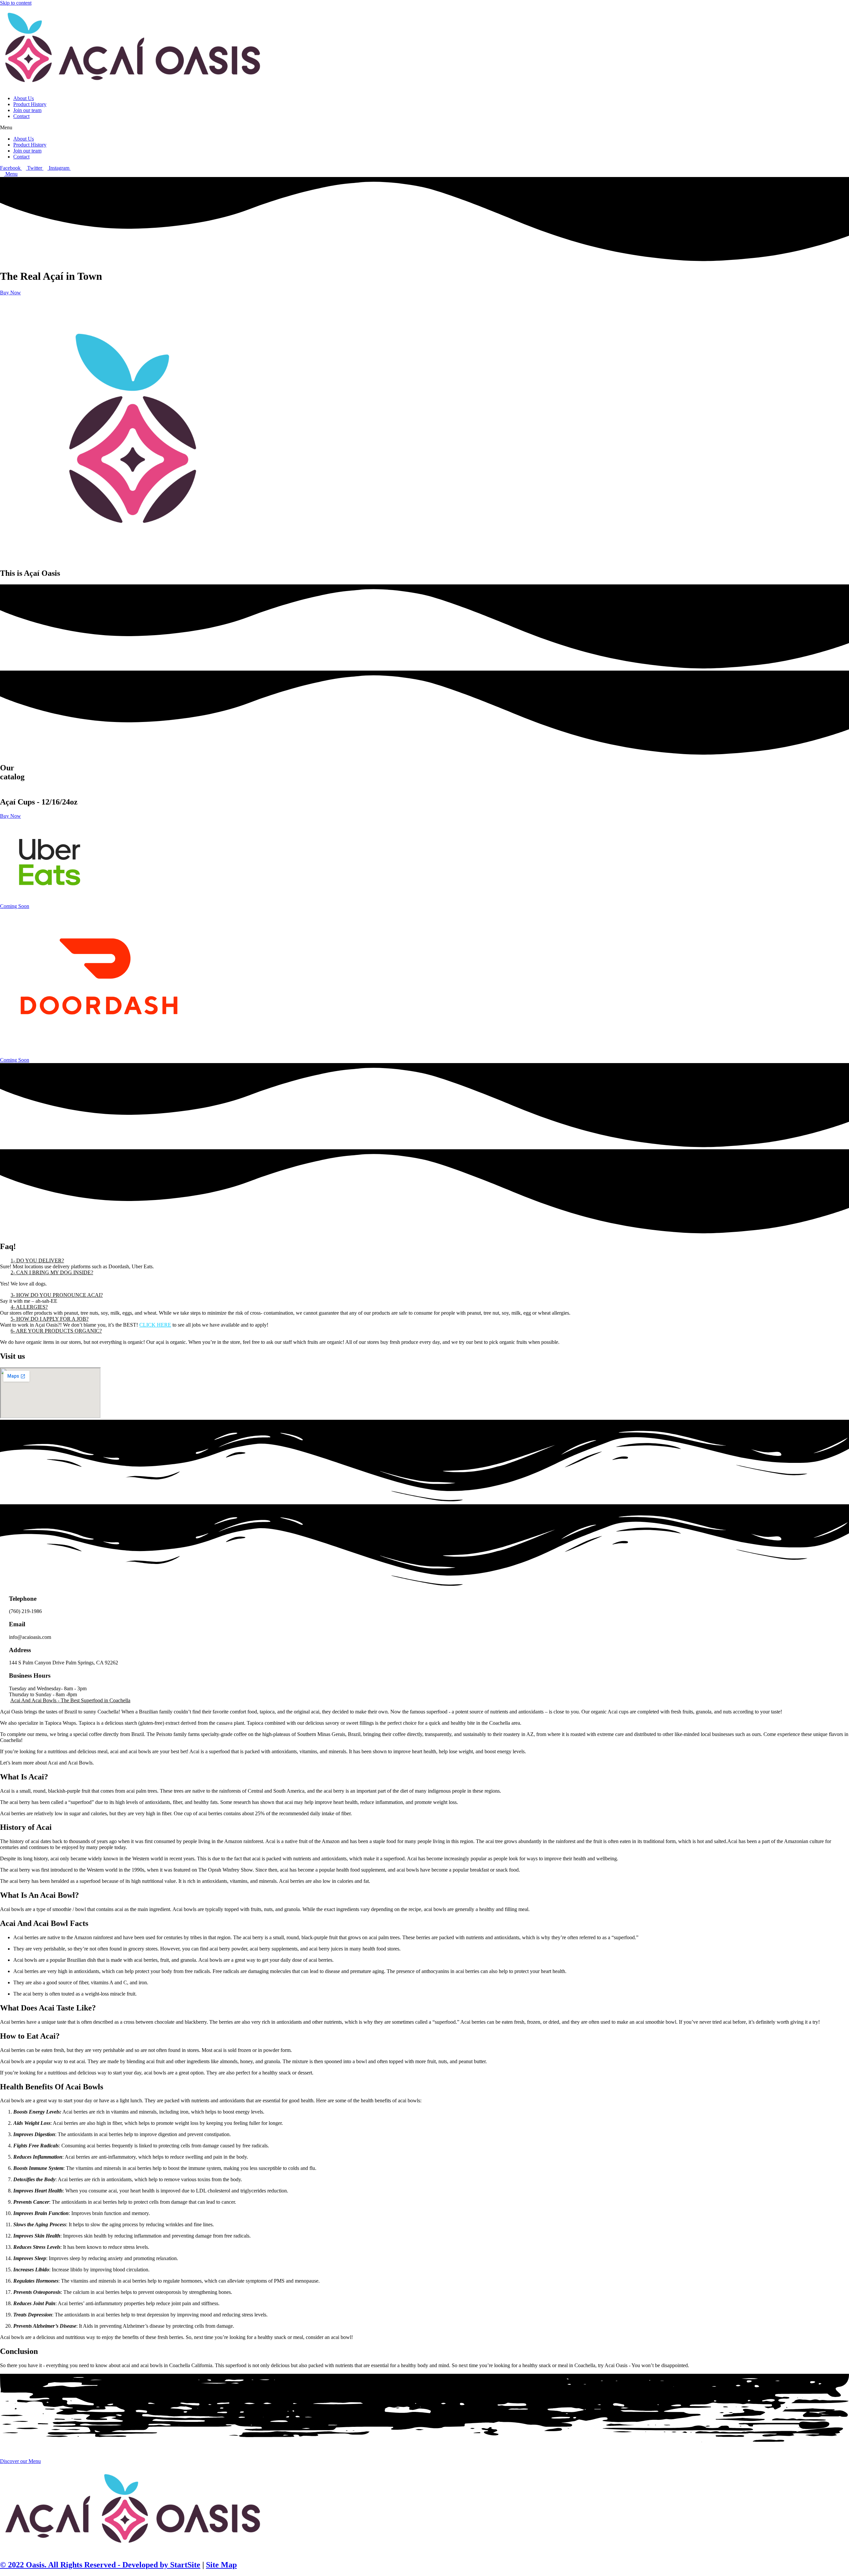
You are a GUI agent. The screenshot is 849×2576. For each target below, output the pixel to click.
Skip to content (16, 3)
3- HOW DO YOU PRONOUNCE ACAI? (57, 1295)
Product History (30, 104)
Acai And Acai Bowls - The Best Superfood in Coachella (70, 1700)
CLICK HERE (155, 1325)
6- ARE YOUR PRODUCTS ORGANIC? (56, 1331)
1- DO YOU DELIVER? (37, 1260)
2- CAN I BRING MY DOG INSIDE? (52, 1272)
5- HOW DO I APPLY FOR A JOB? (50, 1319)
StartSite (184, 2565)
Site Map (221, 2565)
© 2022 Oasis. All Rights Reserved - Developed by (84, 2565)
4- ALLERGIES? (29, 1307)
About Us (24, 98)
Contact (21, 116)
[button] (424, 128)
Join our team (27, 110)
